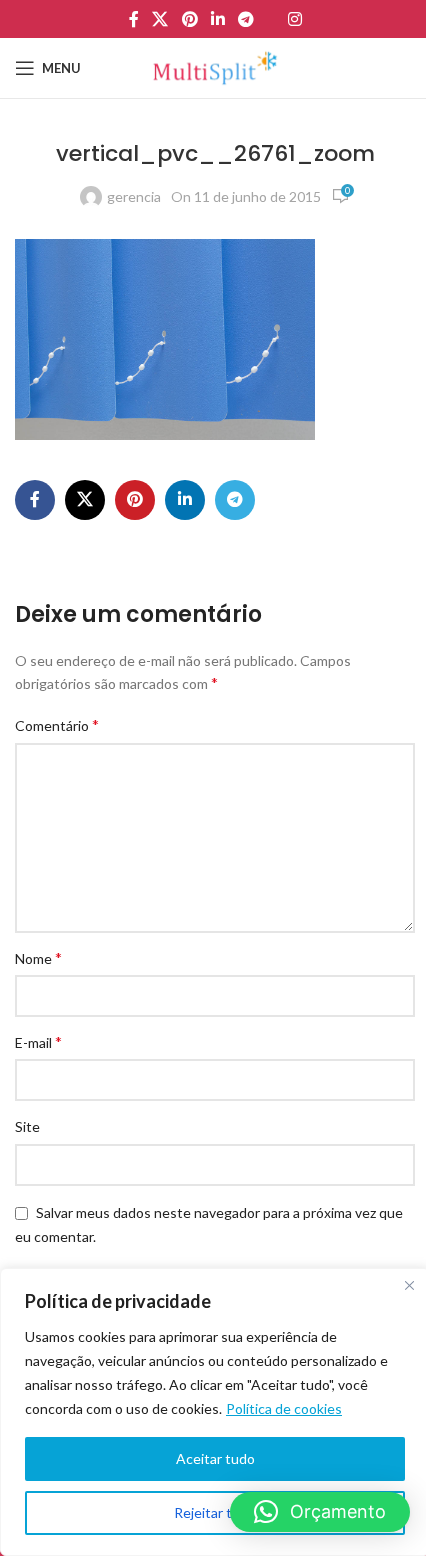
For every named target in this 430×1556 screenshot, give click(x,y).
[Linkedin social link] (217, 19)
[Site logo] (214, 66)
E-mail (38, 1041)
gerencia (134, 196)
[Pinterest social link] (189, 19)
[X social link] (160, 19)
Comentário (57, 724)
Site (27, 1126)
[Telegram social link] (246, 19)
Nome (38, 957)
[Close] (409, 1285)
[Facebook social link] (134, 19)
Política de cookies (284, 1408)
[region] (215, 1412)
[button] (320, 1512)
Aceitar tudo (215, 1458)
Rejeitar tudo (215, 1512)
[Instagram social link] (294, 19)
